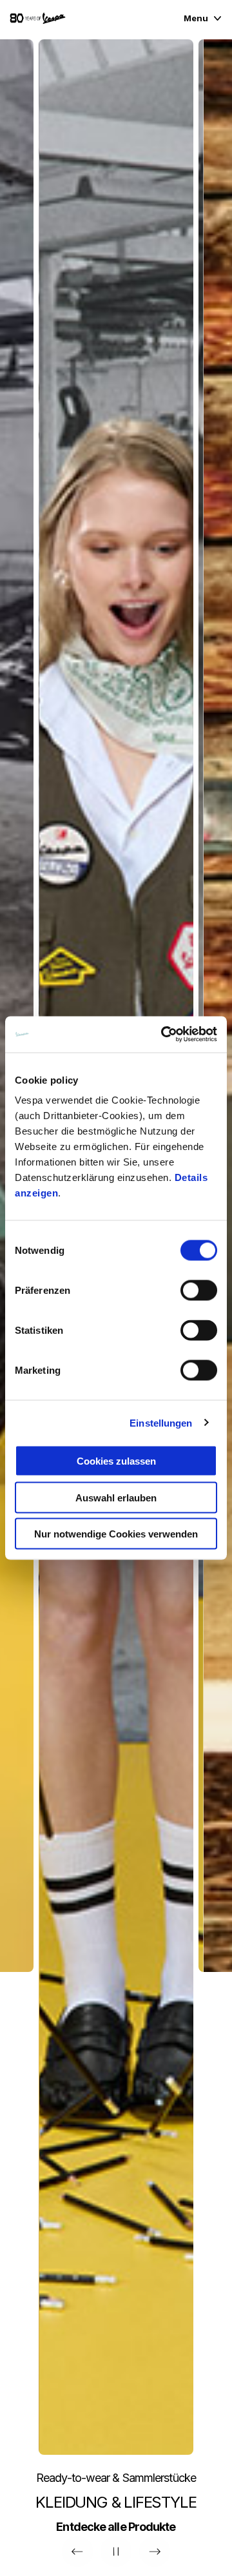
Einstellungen (161, 1422)
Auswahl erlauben (116, 1497)
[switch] (199, 1291)
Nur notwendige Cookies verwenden (116, 1534)
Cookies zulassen (116, 1461)
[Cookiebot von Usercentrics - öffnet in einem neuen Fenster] (164, 1035)
